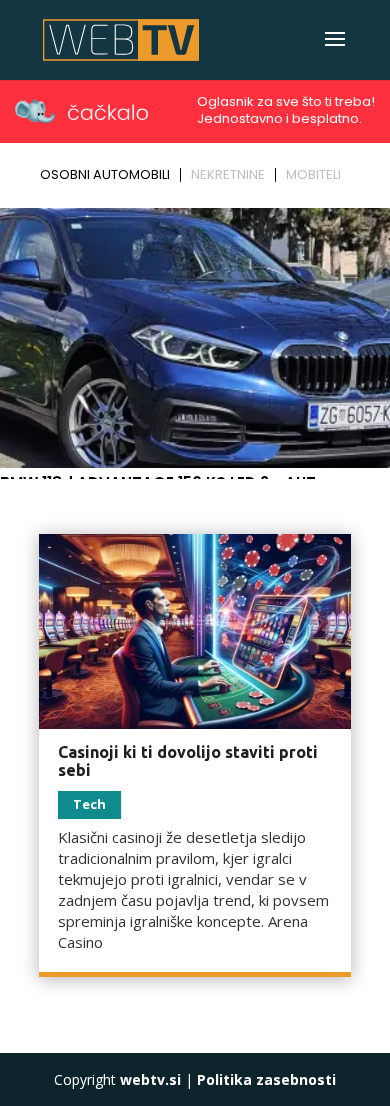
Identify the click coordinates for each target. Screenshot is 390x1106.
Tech (89, 804)
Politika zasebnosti (266, 1079)
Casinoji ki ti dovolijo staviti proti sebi (188, 761)
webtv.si (150, 1079)
